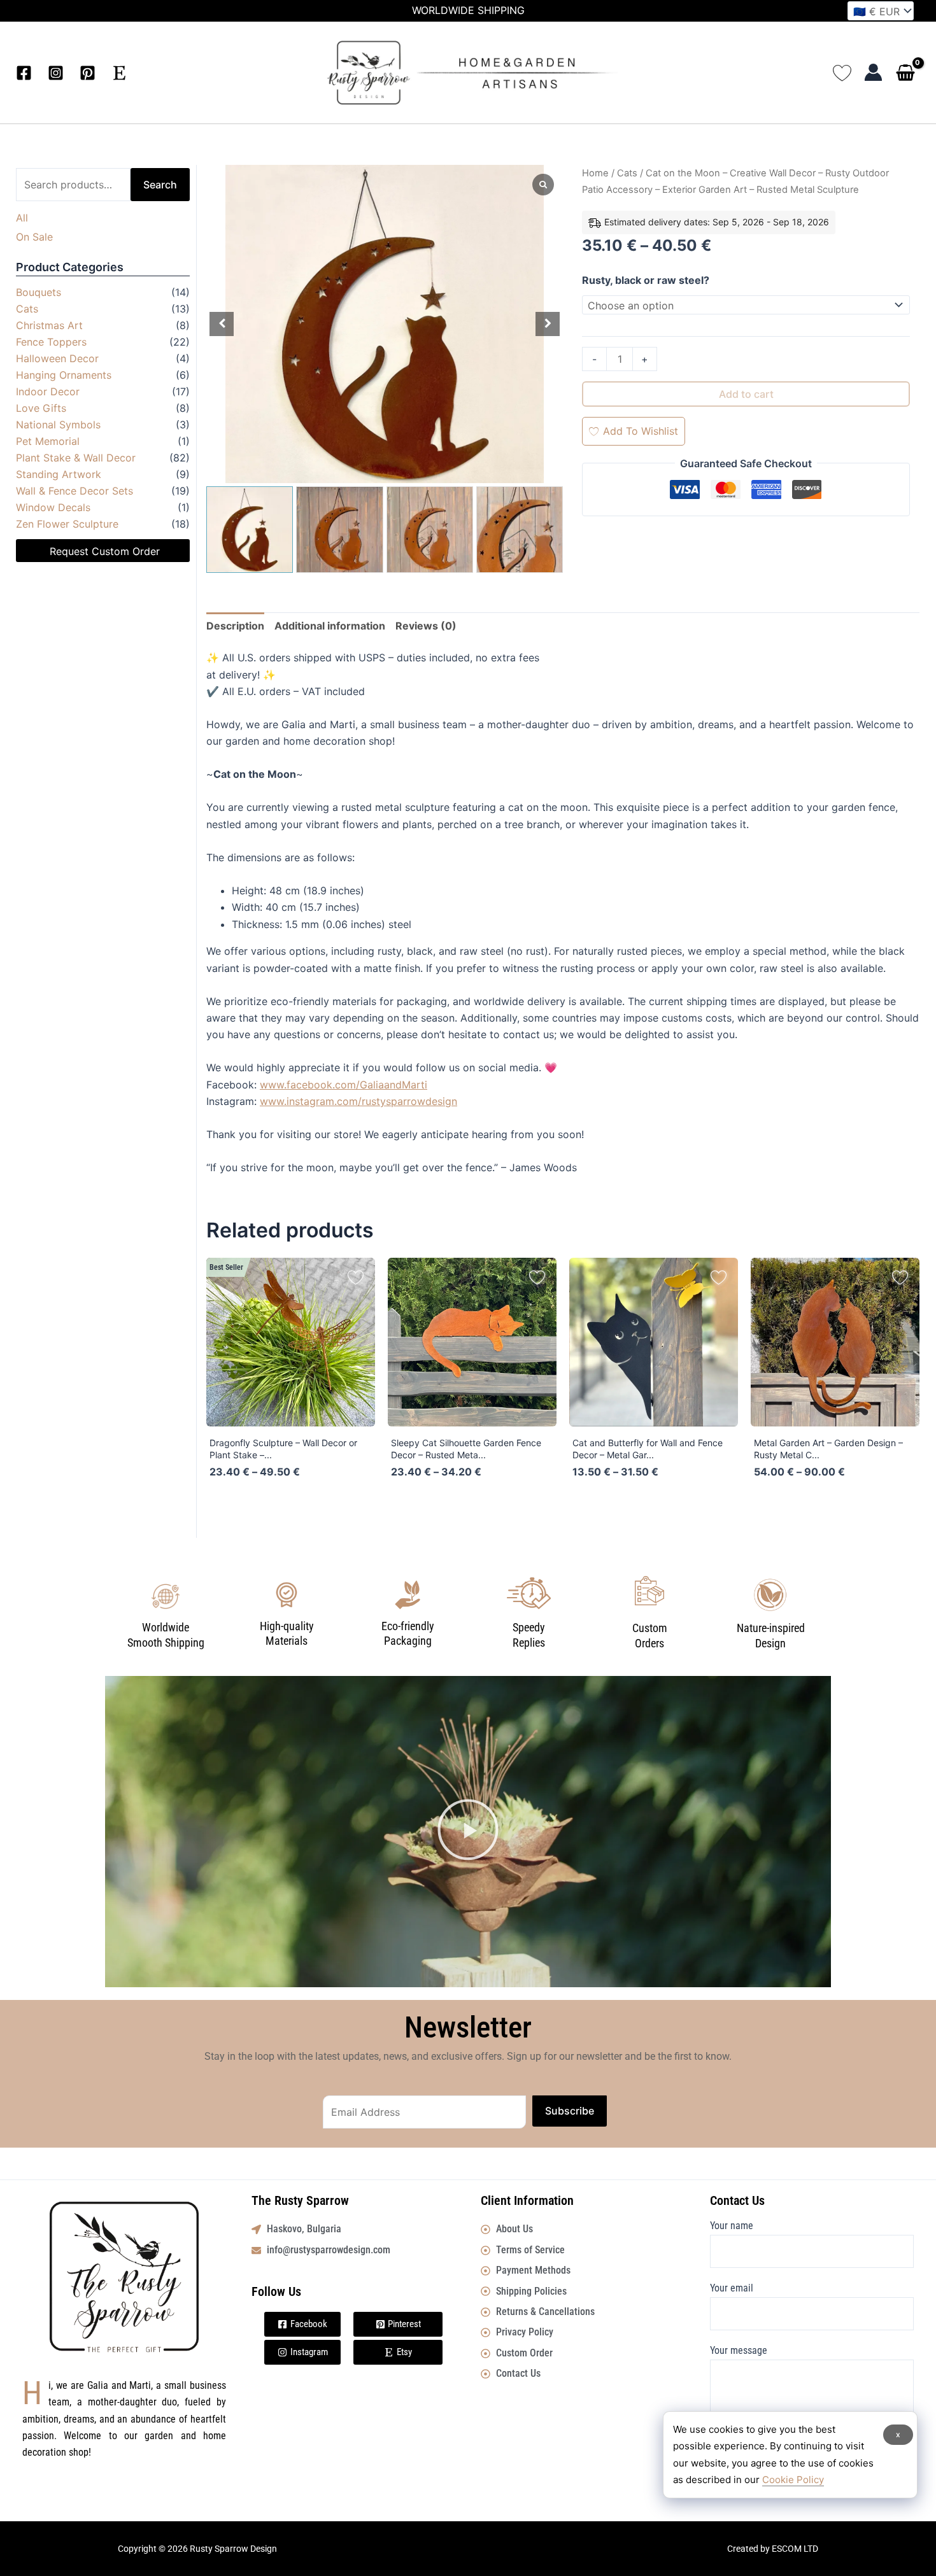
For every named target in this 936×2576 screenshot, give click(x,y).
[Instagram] (56, 73)
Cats (27, 309)
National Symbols (58, 425)
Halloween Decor (57, 358)
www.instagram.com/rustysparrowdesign (358, 1101)
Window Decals (53, 507)
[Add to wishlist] (356, 1277)
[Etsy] (119, 73)
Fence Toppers (51, 342)
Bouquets (39, 292)
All (22, 218)
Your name (732, 2226)
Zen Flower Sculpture (67, 524)
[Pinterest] (88, 73)
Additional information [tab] (330, 626)
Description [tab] (235, 626)
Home (595, 173)
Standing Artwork (59, 474)
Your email (732, 2288)
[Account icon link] (873, 72)
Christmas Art (49, 325)
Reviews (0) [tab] (426, 626)
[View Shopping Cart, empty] (908, 74)
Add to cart (746, 394)
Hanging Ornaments (64, 375)
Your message (739, 2350)
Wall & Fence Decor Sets (74, 491)
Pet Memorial (48, 441)
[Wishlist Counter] (842, 72)
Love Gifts (41, 408)
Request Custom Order (105, 551)
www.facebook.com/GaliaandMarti (344, 1085)
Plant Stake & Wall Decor (76, 458)
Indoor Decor (48, 391)
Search (160, 185)
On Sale (34, 237)
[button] (468, 1832)
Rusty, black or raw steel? (646, 280)
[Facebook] (24, 73)
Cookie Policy (793, 2480)
